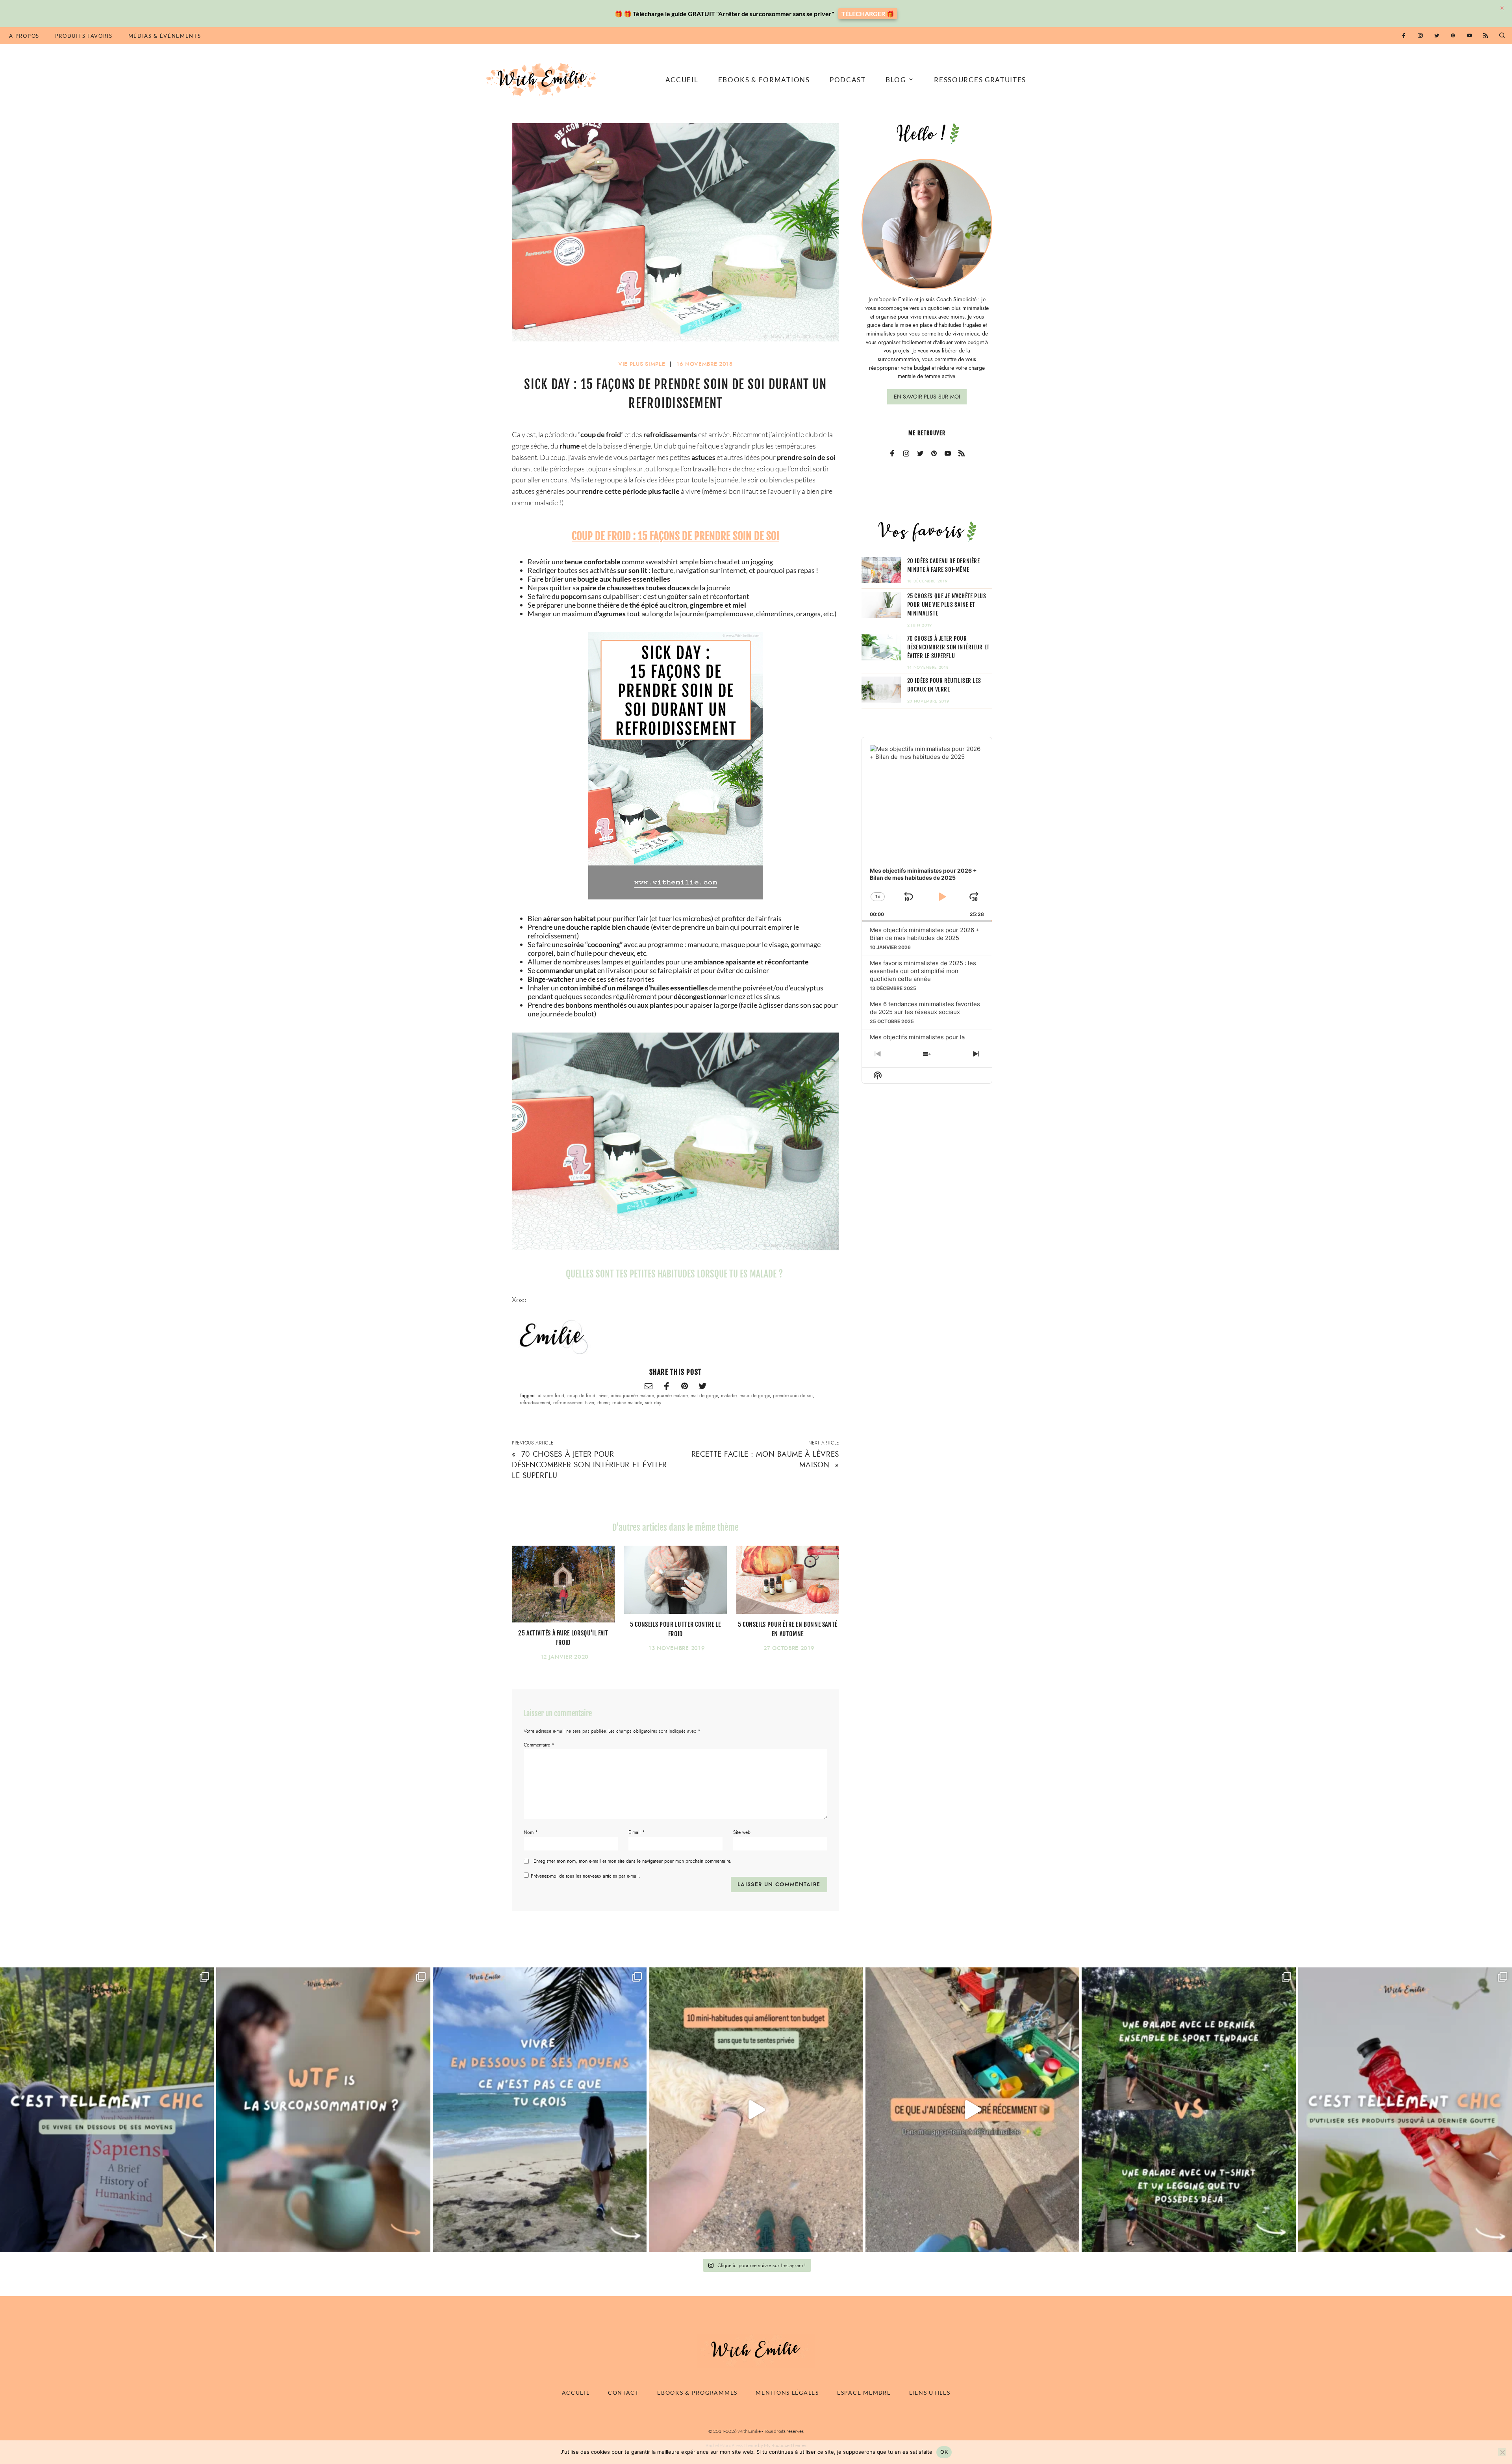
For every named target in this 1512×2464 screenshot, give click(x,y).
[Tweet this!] (702, 1387)
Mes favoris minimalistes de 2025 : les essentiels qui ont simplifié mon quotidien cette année (923, 971)
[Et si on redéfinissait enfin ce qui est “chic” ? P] (107, 2110)
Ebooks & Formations (764, 80)
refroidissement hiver (574, 1403)
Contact (624, 2393)
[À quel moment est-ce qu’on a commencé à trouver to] (323, 2110)
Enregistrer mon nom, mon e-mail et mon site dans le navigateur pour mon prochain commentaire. (633, 1861)
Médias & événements (165, 36)
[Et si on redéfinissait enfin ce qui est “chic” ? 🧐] (1405, 2110)
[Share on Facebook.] (667, 1387)
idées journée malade (632, 1396)
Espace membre (864, 2393)
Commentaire (539, 1745)
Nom (531, 1832)
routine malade (627, 1403)
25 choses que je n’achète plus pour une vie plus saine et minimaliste (947, 605)
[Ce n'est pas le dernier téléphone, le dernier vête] (1189, 2110)
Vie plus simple (642, 364)
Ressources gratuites (980, 80)
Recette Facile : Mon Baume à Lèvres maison (765, 1459)
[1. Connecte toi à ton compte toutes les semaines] (756, 2110)
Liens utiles (930, 2393)
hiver (603, 1396)
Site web (742, 1832)
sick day (653, 1403)
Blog (896, 80)
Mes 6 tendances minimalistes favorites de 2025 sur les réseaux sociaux (925, 1008)
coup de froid (581, 1396)
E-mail (637, 1832)
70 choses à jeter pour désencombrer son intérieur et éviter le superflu (589, 1465)
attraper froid (551, 1396)
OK (944, 2452)
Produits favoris (84, 36)
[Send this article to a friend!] (649, 1387)
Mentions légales (787, 2393)
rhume (603, 1403)
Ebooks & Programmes (697, 2393)
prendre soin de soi (793, 1396)
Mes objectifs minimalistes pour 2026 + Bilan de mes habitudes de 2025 (925, 934)
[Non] (1502, 2452)
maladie (729, 1396)
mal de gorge (704, 1396)
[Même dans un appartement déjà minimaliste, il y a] (972, 2110)
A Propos (24, 36)
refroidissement (535, 1403)
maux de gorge (755, 1396)
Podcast (848, 80)
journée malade (672, 1396)
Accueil (682, 80)
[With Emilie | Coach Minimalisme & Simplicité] (543, 79)
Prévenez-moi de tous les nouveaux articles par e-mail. (586, 1876)
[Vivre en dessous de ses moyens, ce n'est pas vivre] (540, 2110)
